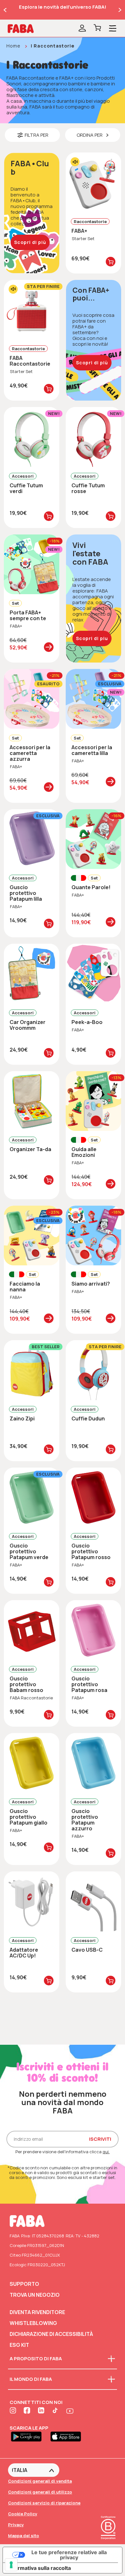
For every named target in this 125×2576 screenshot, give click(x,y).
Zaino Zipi (22, 1418)
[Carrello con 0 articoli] (97, 29)
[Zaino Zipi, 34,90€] (32, 1370)
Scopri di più (30, 242)
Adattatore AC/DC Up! (24, 1953)
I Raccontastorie (53, 46)
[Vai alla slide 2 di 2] (5, 10)
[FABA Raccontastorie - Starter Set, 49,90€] (32, 310)
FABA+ (79, 231)
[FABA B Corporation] (108, 2540)
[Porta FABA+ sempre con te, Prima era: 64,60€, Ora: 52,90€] (32, 564)
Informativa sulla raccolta (39, 2568)
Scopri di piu (92, 638)
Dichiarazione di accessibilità (51, 2334)
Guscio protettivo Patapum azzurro (85, 1820)
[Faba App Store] (68, 2436)
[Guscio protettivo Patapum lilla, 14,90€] (32, 839)
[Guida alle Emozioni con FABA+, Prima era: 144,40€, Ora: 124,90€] (93, 1101)
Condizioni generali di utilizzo (40, 2492)
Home (13, 46)
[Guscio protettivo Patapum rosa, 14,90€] (93, 1630)
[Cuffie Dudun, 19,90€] (93, 1370)
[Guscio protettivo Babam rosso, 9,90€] (32, 1630)
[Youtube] (70, 2411)
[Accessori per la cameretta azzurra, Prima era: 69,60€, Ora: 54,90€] (32, 699)
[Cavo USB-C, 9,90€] (93, 1901)
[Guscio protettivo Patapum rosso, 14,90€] (93, 1497)
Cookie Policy (23, 2514)
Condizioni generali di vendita (40, 2481)
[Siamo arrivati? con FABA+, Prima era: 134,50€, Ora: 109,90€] (93, 1236)
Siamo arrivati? (91, 1284)
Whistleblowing (33, 2323)
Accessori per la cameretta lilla (92, 750)
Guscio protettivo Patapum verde (29, 1551)
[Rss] (56, 2411)
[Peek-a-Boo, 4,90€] (93, 974)
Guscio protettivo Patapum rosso (91, 1551)
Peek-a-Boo (87, 1022)
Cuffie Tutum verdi (26, 488)
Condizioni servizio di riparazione (44, 2503)
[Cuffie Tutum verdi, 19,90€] (32, 437)
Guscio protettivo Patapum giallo (29, 1817)
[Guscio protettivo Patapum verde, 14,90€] (32, 1497)
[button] (32, 135)
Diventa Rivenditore (37, 2312)
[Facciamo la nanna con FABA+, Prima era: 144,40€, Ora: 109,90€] (32, 1236)
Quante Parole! (91, 887)
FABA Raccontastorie (30, 361)
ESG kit (19, 2345)
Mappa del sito (24, 2536)
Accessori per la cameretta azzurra (30, 753)
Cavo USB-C (87, 1950)
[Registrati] (82, 29)
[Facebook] (28, 2411)
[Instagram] (13, 2411)
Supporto (24, 2284)
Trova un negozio (35, 2295)
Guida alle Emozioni (84, 1152)
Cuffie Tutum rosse (88, 488)
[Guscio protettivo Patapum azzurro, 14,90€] (93, 1763)
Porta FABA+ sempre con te (28, 615)
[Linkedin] (42, 2411)
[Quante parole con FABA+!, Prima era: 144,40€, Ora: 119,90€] (93, 839)
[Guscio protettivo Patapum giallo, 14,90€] (32, 1763)
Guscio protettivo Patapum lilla (26, 893)
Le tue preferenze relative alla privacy (69, 2555)
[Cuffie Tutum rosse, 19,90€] (93, 437)
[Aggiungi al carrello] (111, 262)
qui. (106, 2152)
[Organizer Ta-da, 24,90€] (32, 1101)
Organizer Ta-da (30, 1149)
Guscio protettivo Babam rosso (26, 1684)
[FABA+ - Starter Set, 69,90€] (93, 182)
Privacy (16, 2525)
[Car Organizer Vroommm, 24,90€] (32, 974)
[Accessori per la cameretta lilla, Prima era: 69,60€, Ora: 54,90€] (93, 699)
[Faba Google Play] (29, 2436)
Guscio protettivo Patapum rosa (89, 1684)
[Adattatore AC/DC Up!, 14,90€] (32, 1901)
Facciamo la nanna (25, 1287)
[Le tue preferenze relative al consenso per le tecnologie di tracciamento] (11, 2565)
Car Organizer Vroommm (28, 1025)
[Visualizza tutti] (49, 647)
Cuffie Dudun (88, 1418)
